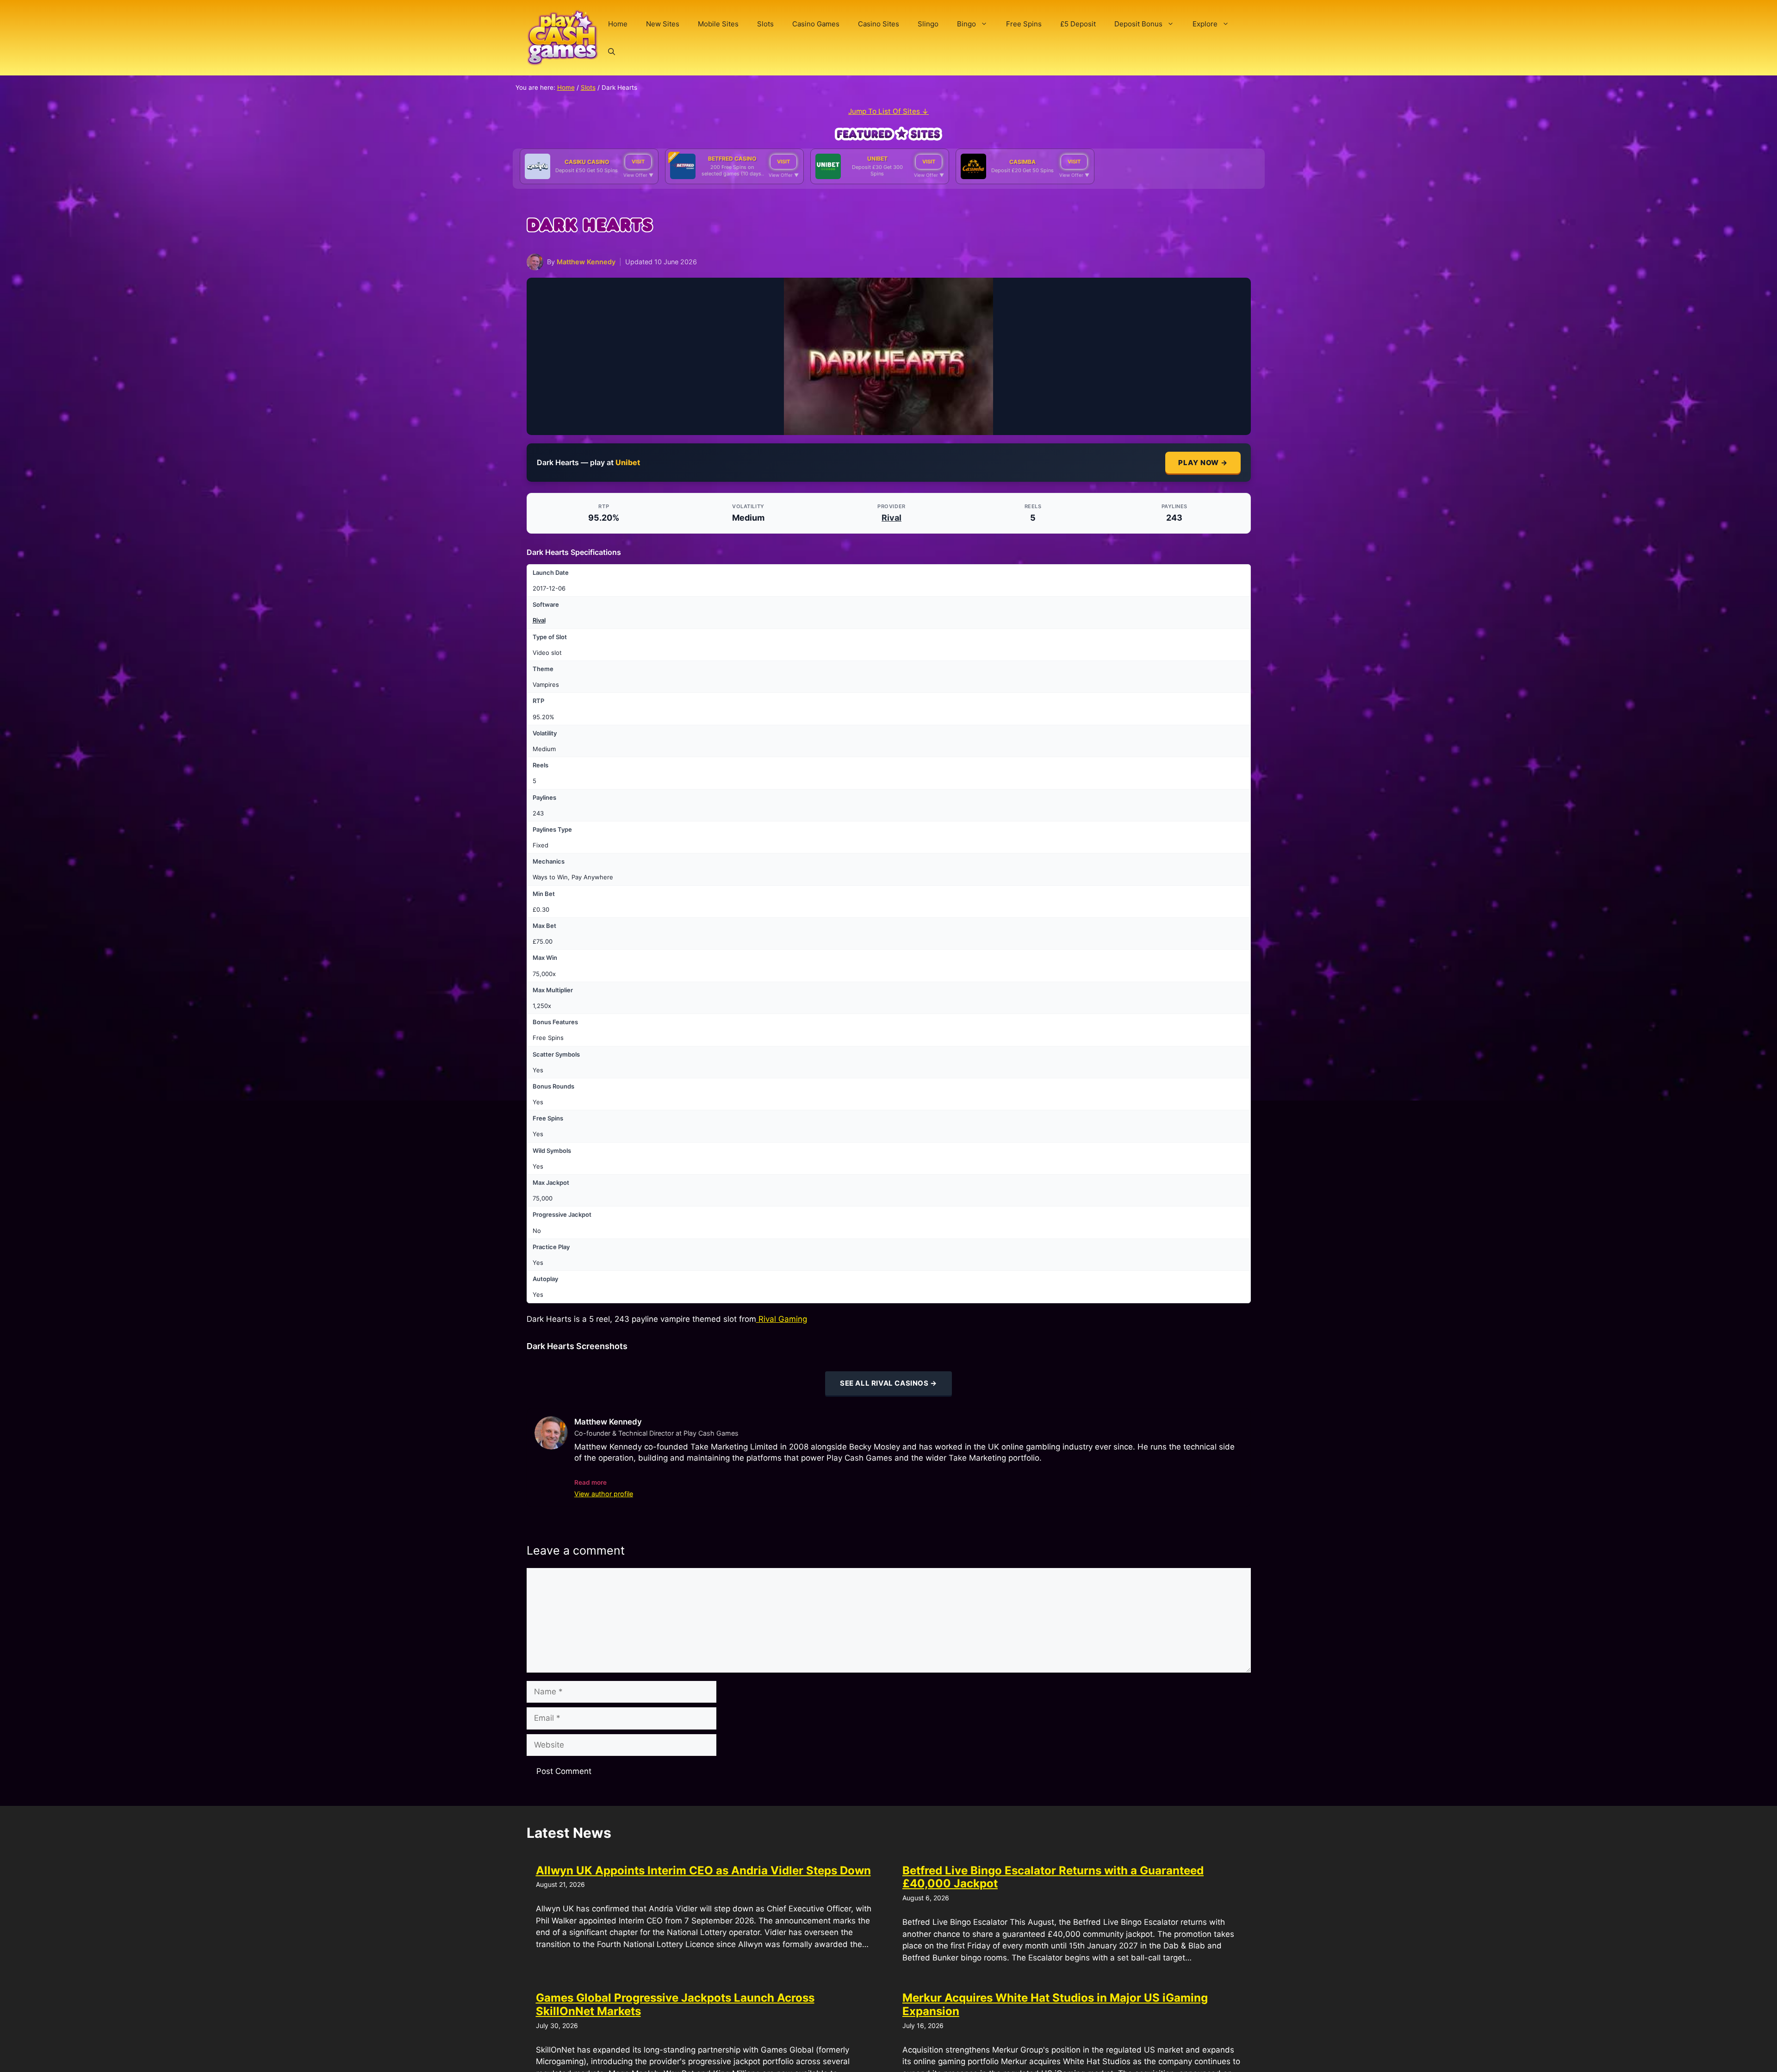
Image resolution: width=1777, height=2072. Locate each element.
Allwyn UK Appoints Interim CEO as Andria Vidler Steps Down (703, 1870)
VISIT (638, 162)
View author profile (604, 1494)
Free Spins (1024, 24)
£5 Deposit (1078, 24)
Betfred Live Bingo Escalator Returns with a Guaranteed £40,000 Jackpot (1053, 1877)
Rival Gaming (782, 1319)
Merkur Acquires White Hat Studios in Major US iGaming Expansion (1055, 2004)
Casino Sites (879, 24)
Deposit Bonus (1138, 24)
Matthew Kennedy (586, 262)
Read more (590, 1482)
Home (618, 24)
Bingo (966, 24)
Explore (1205, 24)
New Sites (663, 24)
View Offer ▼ (638, 175)
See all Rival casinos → (888, 1383)
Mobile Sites (718, 24)
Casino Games (816, 24)
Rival (892, 518)
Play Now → (1203, 463)
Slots (765, 24)
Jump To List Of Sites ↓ (888, 111)
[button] (612, 52)
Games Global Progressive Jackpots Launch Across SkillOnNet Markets (675, 2004)
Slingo (928, 24)
